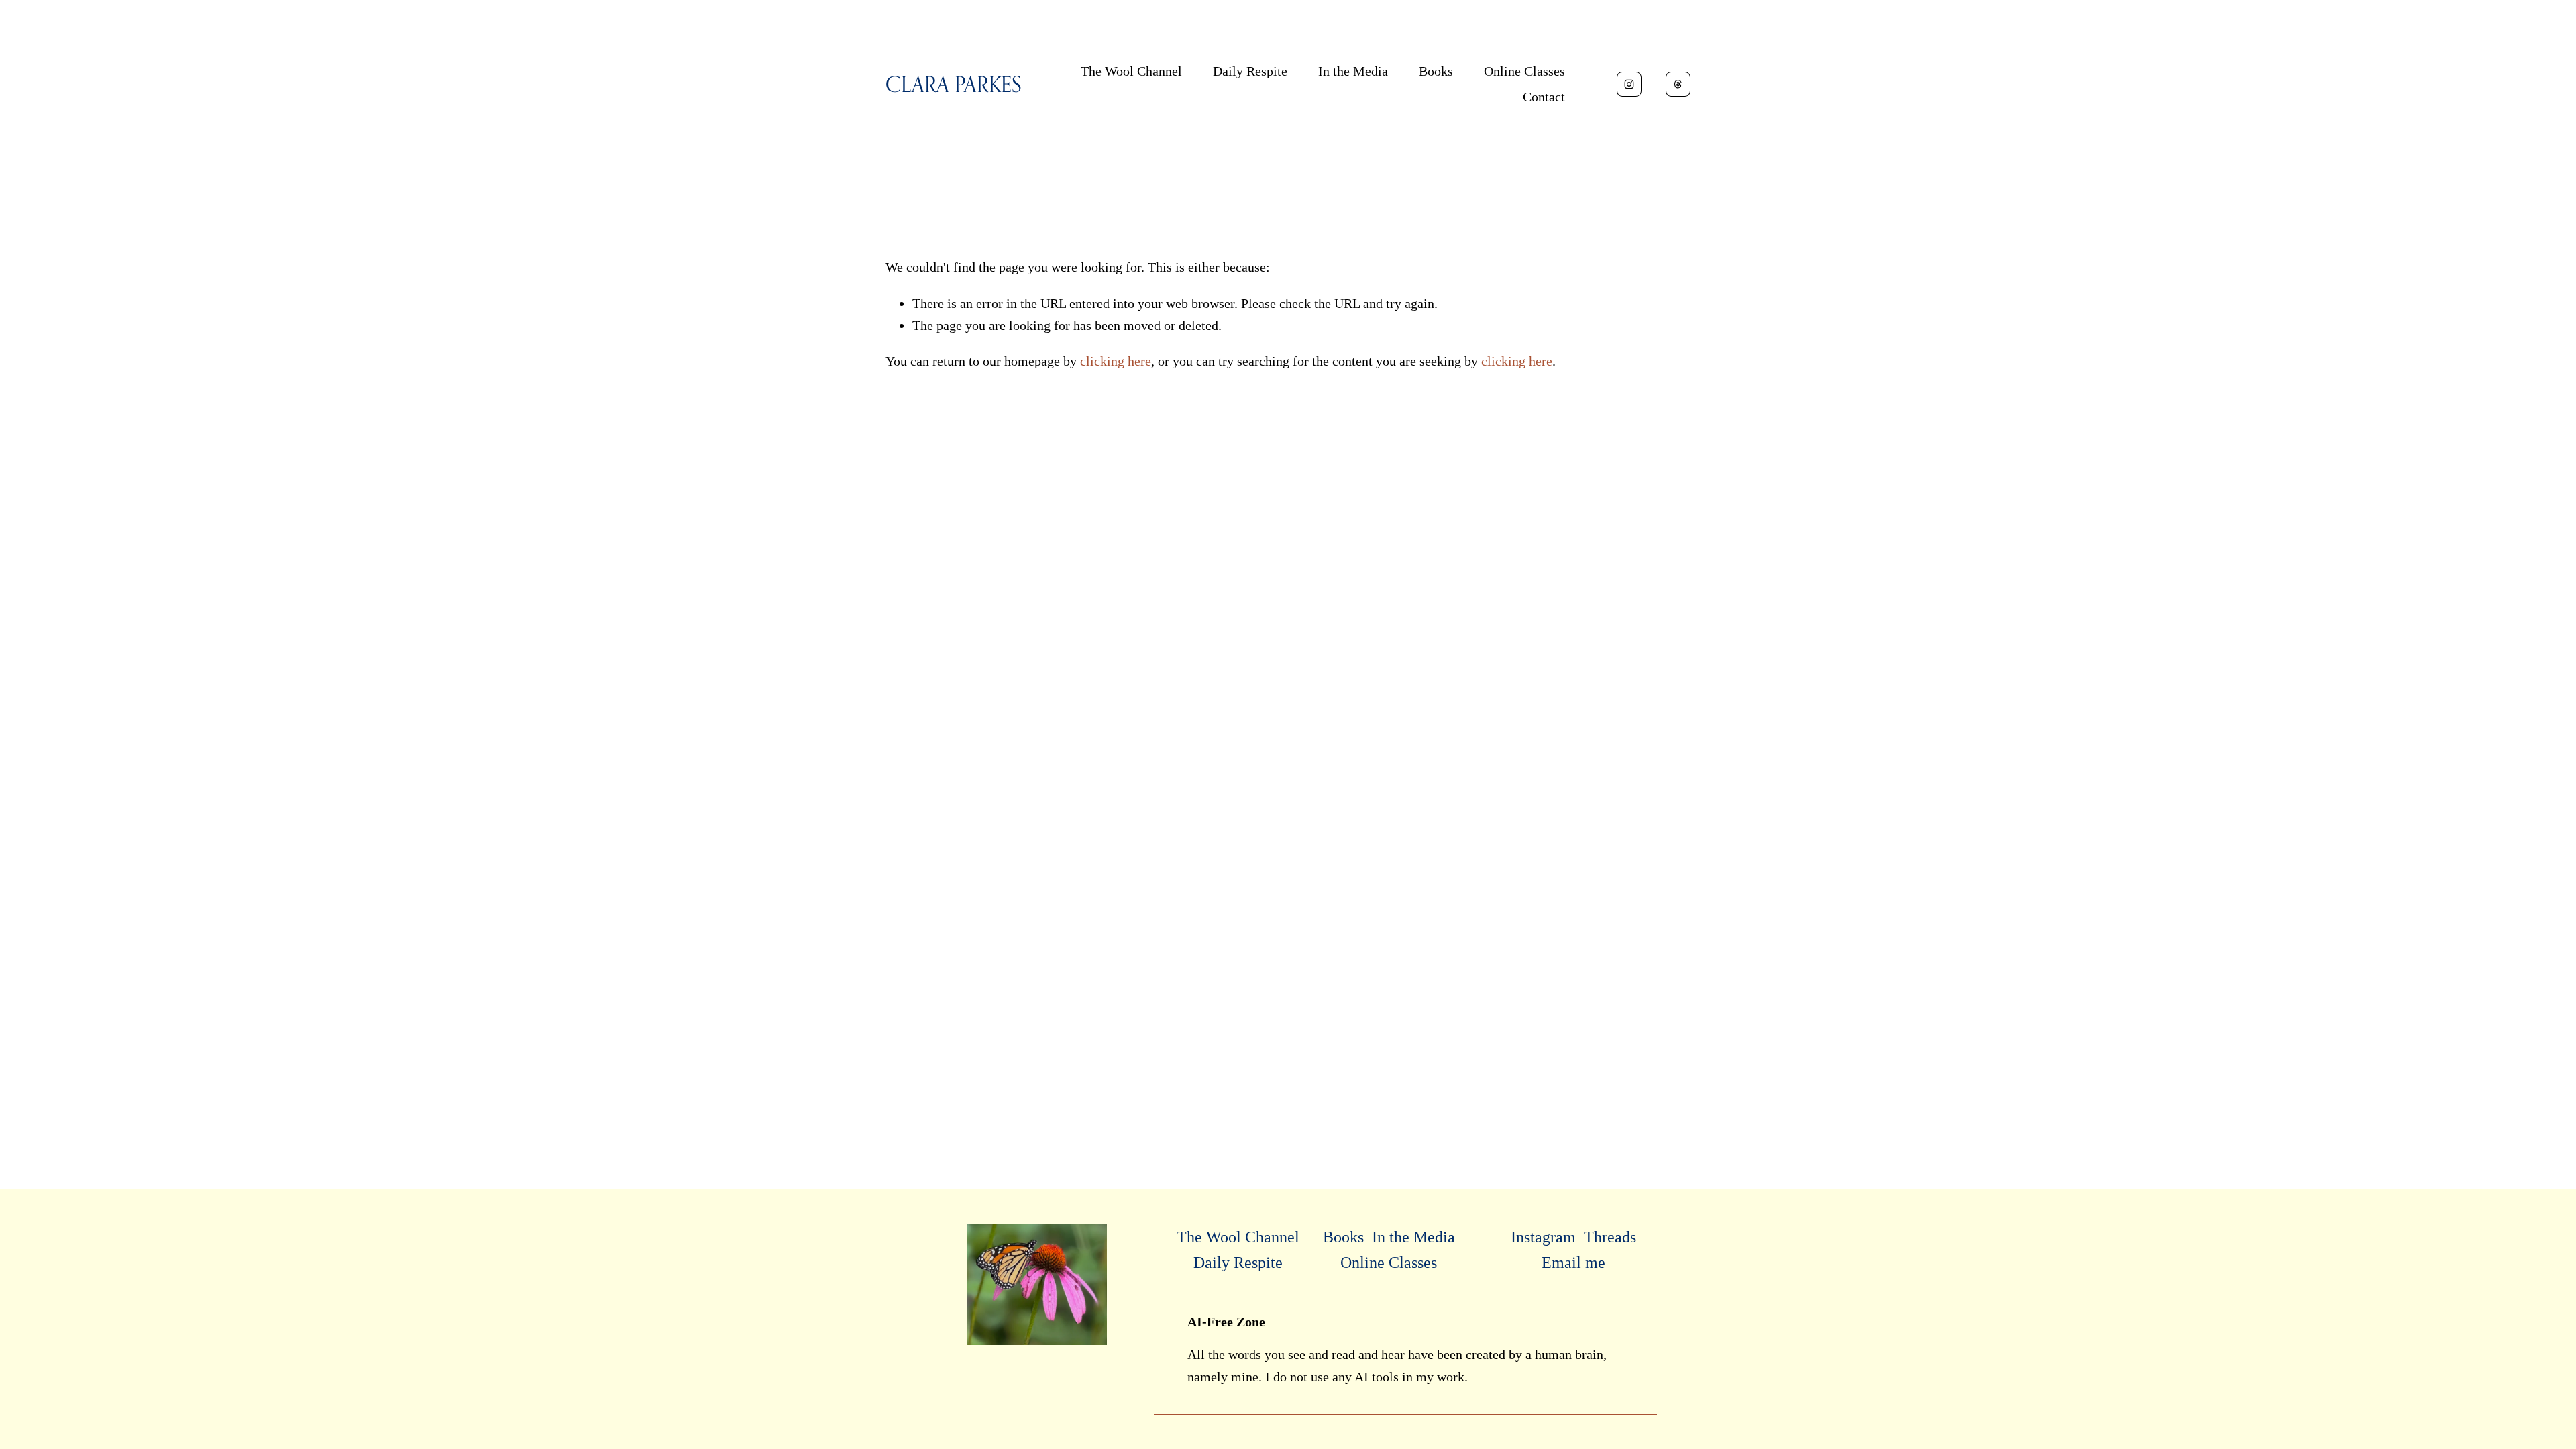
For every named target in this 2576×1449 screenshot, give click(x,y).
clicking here (1116, 361)
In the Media (1353, 71)
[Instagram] (1629, 84)
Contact (1544, 97)
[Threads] (1678, 84)
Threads (1610, 1237)
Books (1436, 71)
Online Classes (1524, 71)
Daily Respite (1250, 71)
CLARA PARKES (954, 84)
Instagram (1543, 1237)
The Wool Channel (1131, 71)
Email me (1573, 1263)
